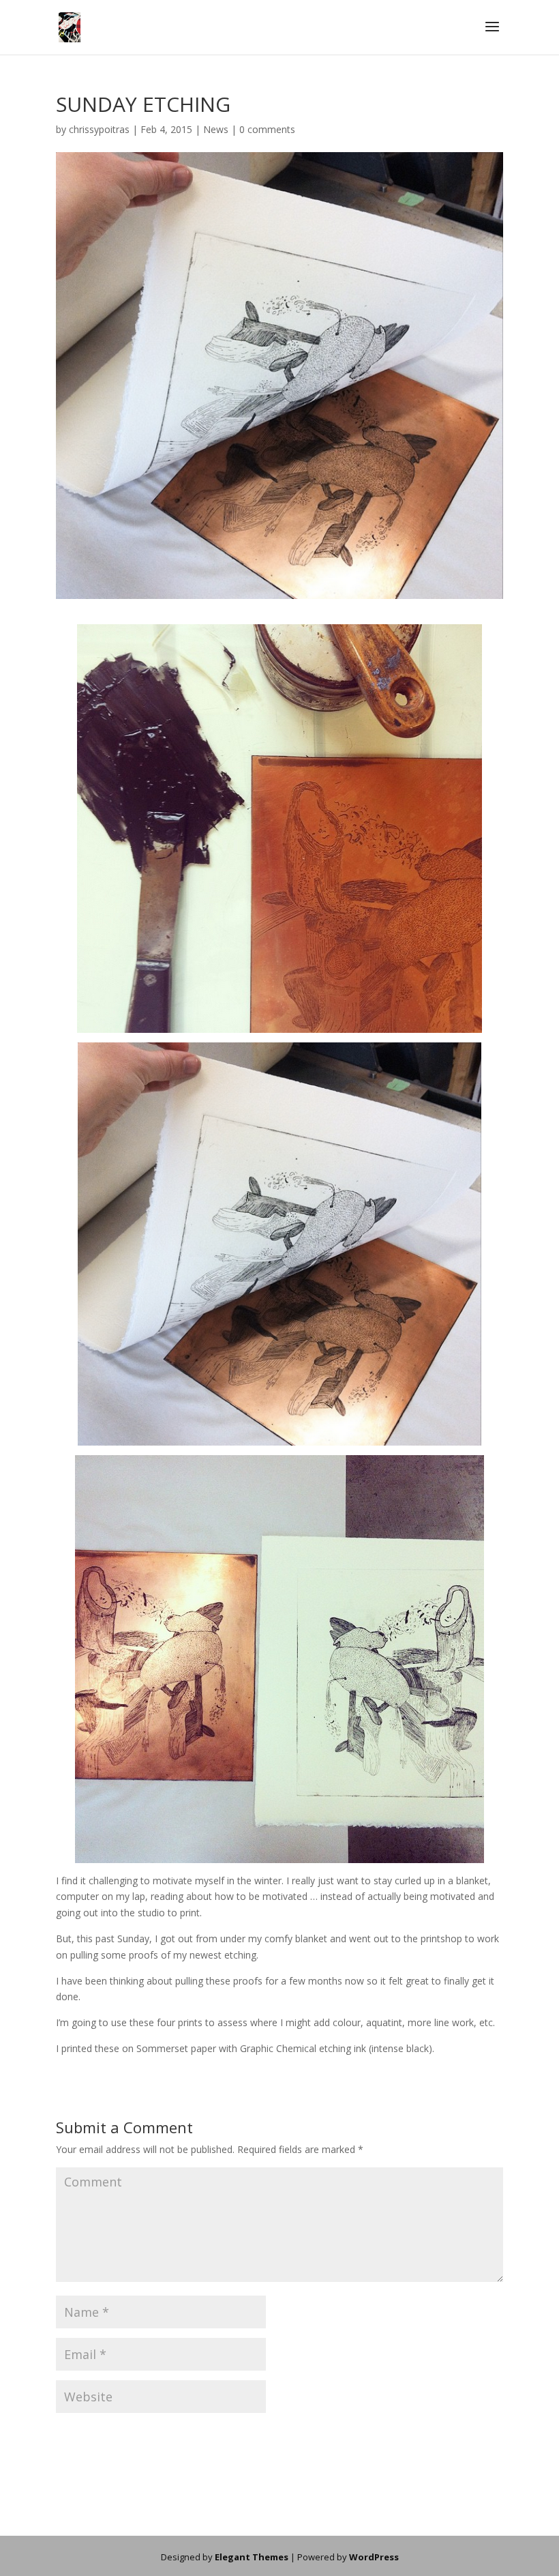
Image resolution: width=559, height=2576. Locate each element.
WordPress (374, 2557)
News (216, 129)
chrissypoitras (99, 129)
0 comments (267, 129)
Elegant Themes (252, 2557)
